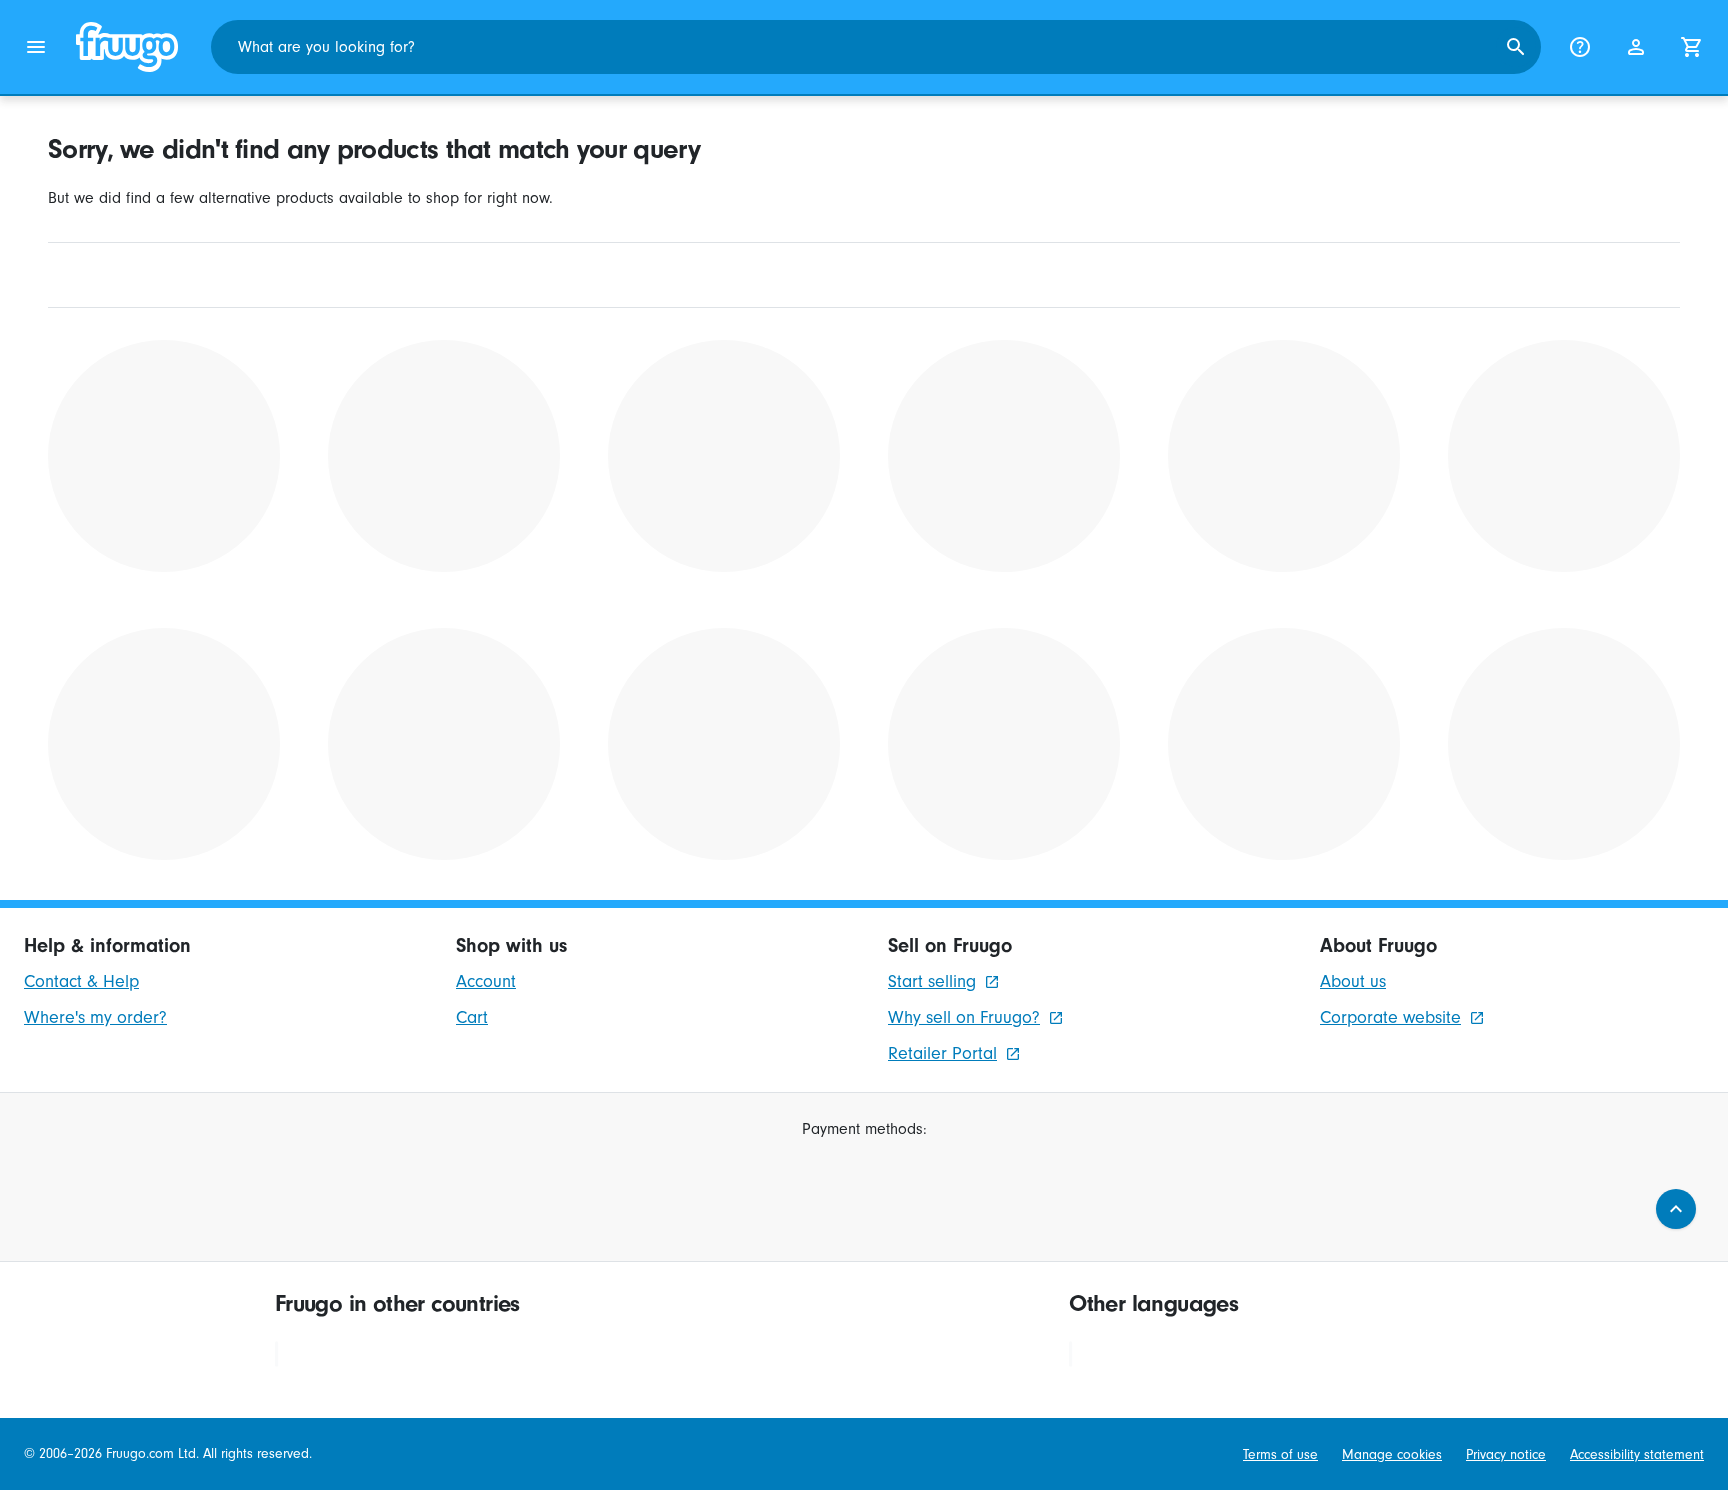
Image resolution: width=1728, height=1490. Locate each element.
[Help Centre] (1580, 47)
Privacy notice (1506, 1454)
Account (486, 981)
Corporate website (1390, 1017)
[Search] (1516, 47)
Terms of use (1280, 1454)
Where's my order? (95, 1017)
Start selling (932, 981)
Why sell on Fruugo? (964, 1017)
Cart (472, 1017)
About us (1353, 981)
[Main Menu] (36, 47)
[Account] (1636, 47)
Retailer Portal (942, 1053)
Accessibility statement (1637, 1454)
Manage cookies (1392, 1454)
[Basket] (1692, 47)
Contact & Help (81, 981)
